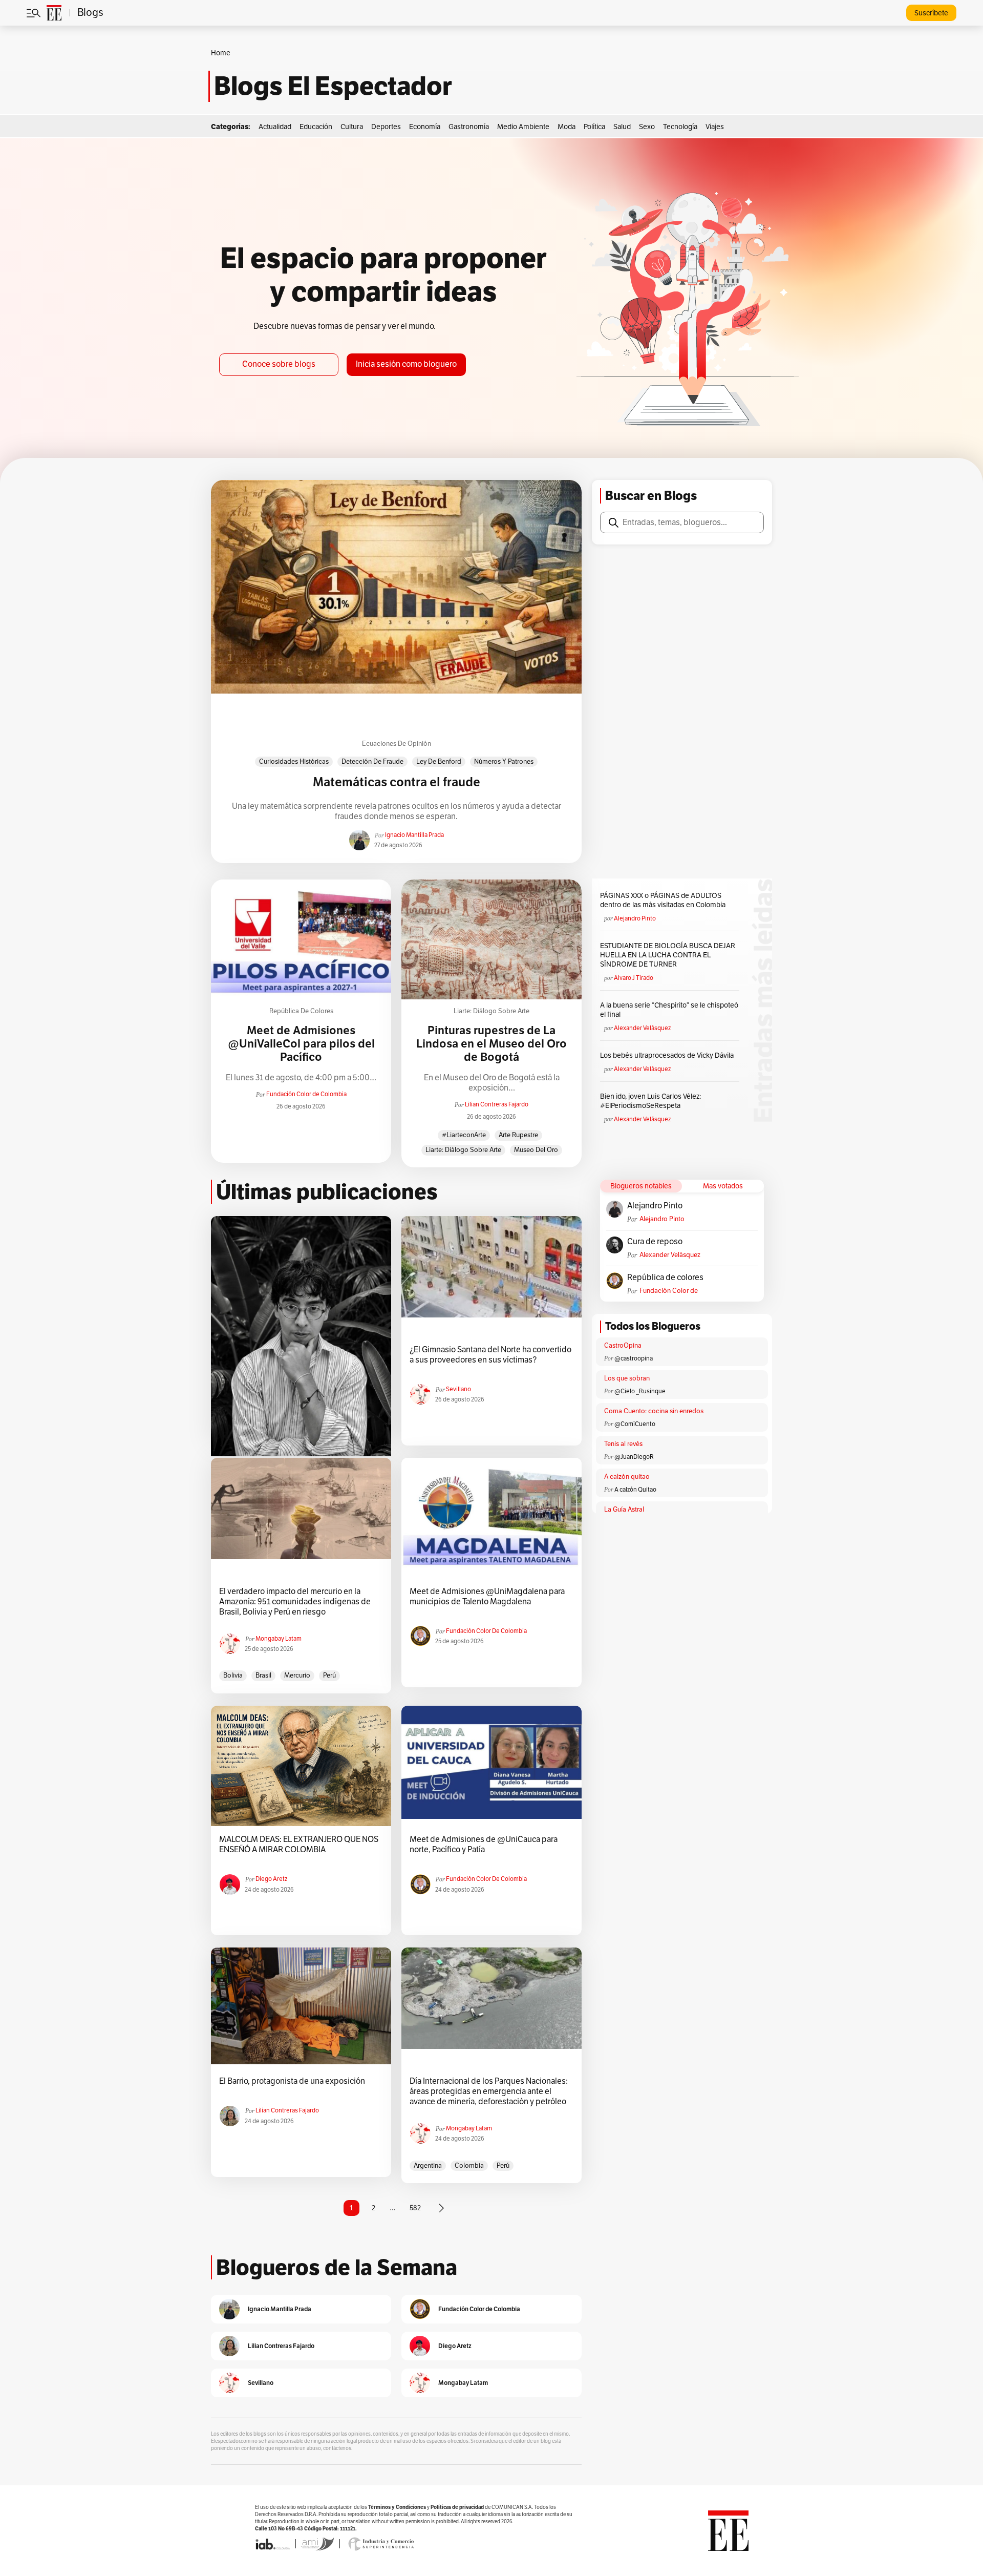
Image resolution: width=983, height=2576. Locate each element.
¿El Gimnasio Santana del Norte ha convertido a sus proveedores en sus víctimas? (490, 1355)
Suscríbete (931, 13)
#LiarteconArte (464, 1135)
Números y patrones (504, 762)
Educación (316, 127)
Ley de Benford (439, 762)
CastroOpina (623, 1346)
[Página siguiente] (441, 2208)
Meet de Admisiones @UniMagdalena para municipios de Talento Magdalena (487, 1597)
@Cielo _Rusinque (640, 1391)
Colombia (469, 2166)
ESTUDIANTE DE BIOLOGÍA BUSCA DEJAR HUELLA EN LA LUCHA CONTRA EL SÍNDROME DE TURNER (668, 955)
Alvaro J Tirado (634, 978)
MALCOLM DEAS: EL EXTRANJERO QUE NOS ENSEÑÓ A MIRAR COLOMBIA (299, 1845)
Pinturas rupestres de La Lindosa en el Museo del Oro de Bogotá (491, 1044)
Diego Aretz (271, 1879)
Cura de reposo (655, 1242)
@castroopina (634, 1358)
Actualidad (275, 127)
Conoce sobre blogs (279, 364)
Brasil (263, 1676)
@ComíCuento (635, 1424)
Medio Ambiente (523, 127)
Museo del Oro (536, 1150)
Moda (567, 127)
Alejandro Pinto (635, 918)
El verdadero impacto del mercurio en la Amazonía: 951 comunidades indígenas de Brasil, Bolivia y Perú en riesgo (295, 1602)
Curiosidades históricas (294, 762)
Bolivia (233, 1676)
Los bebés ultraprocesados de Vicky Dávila (668, 1055)
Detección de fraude (372, 762)
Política (594, 127)
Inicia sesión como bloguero (406, 364)
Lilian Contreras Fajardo (497, 1104)
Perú (329, 1676)
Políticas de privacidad (457, 2507)
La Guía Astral (624, 1510)
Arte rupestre (518, 1135)
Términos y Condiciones (397, 2507)
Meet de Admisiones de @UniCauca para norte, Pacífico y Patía (484, 1845)
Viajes (715, 127)
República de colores (301, 1011)
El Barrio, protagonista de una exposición (292, 2081)
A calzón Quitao (635, 1490)
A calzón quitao (627, 1477)
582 (415, 2208)
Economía (425, 127)
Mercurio (297, 1676)
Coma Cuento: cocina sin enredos (654, 1411)
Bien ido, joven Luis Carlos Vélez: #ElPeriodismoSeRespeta (650, 1101)
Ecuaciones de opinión (397, 744)
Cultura (352, 127)
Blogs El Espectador (333, 86)
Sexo (647, 127)
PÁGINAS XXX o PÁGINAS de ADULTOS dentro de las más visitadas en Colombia (663, 900)
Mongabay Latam (279, 1639)
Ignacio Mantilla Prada (414, 835)
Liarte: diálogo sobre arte (491, 1011)
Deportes (386, 127)
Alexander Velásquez (642, 1028)
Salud (622, 127)
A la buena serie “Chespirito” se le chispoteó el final (669, 1010)
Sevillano (458, 1389)
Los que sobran (627, 1378)
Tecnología (680, 127)
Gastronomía (469, 127)
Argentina (428, 2166)
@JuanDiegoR (634, 1457)
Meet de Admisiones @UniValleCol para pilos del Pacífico (301, 1044)
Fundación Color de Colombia (306, 1094)
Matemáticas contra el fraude (397, 782)
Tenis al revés (623, 1444)
